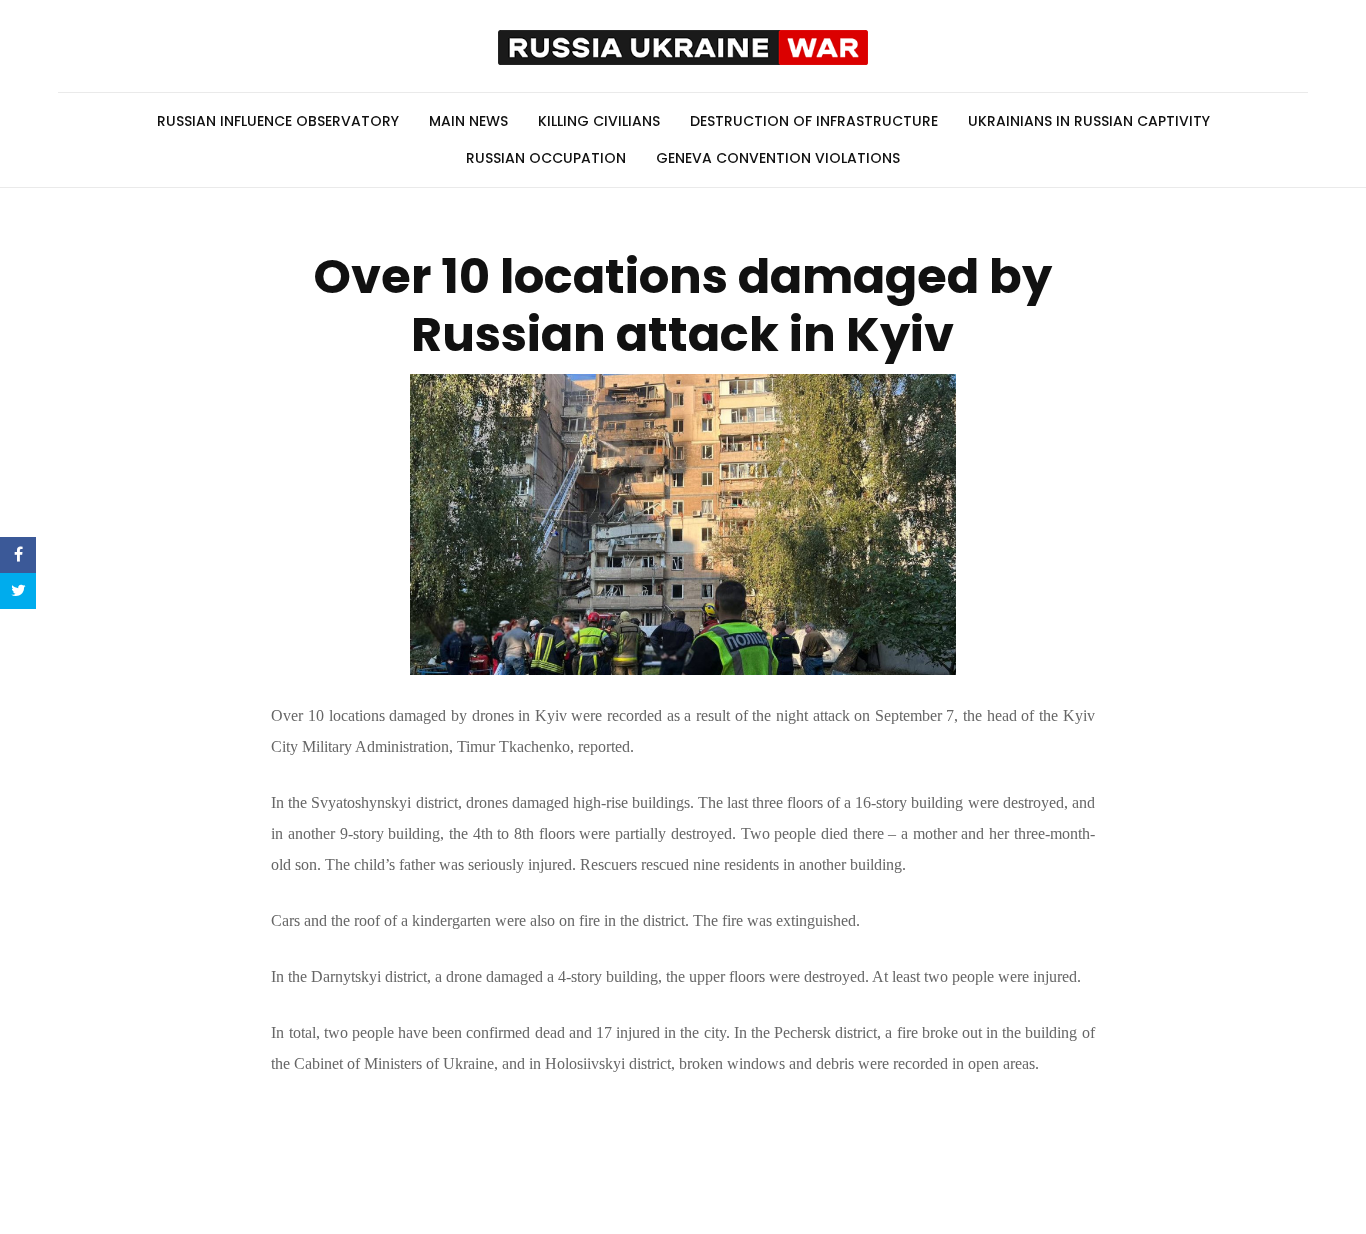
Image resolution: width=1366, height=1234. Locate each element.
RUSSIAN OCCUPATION (546, 158)
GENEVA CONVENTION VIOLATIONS (778, 158)
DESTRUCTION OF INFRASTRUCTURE (814, 121)
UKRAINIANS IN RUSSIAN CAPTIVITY (1089, 121)
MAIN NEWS (468, 121)
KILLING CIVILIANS (599, 121)
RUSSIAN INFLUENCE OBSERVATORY (278, 121)
